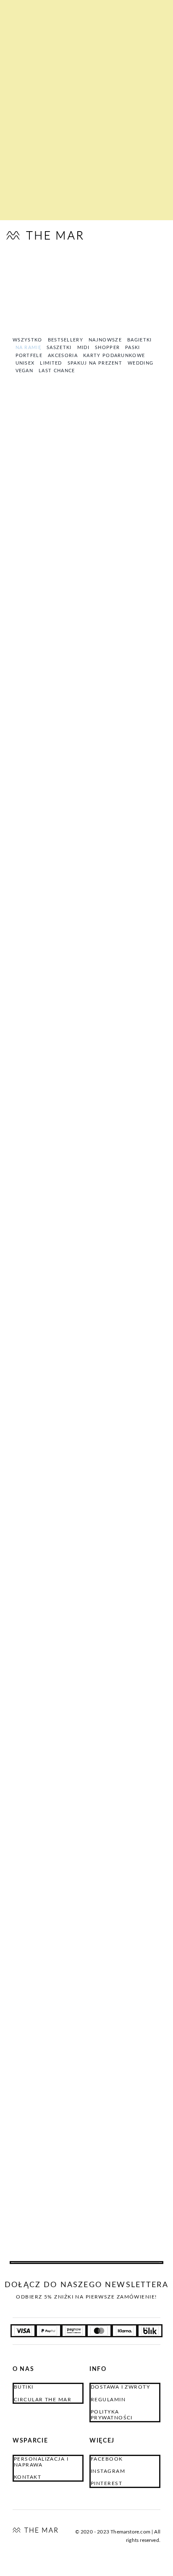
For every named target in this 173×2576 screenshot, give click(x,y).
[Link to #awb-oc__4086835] (125, 236)
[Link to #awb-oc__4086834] (158, 236)
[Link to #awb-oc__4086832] (142, 236)
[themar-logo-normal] (35, 2531)
